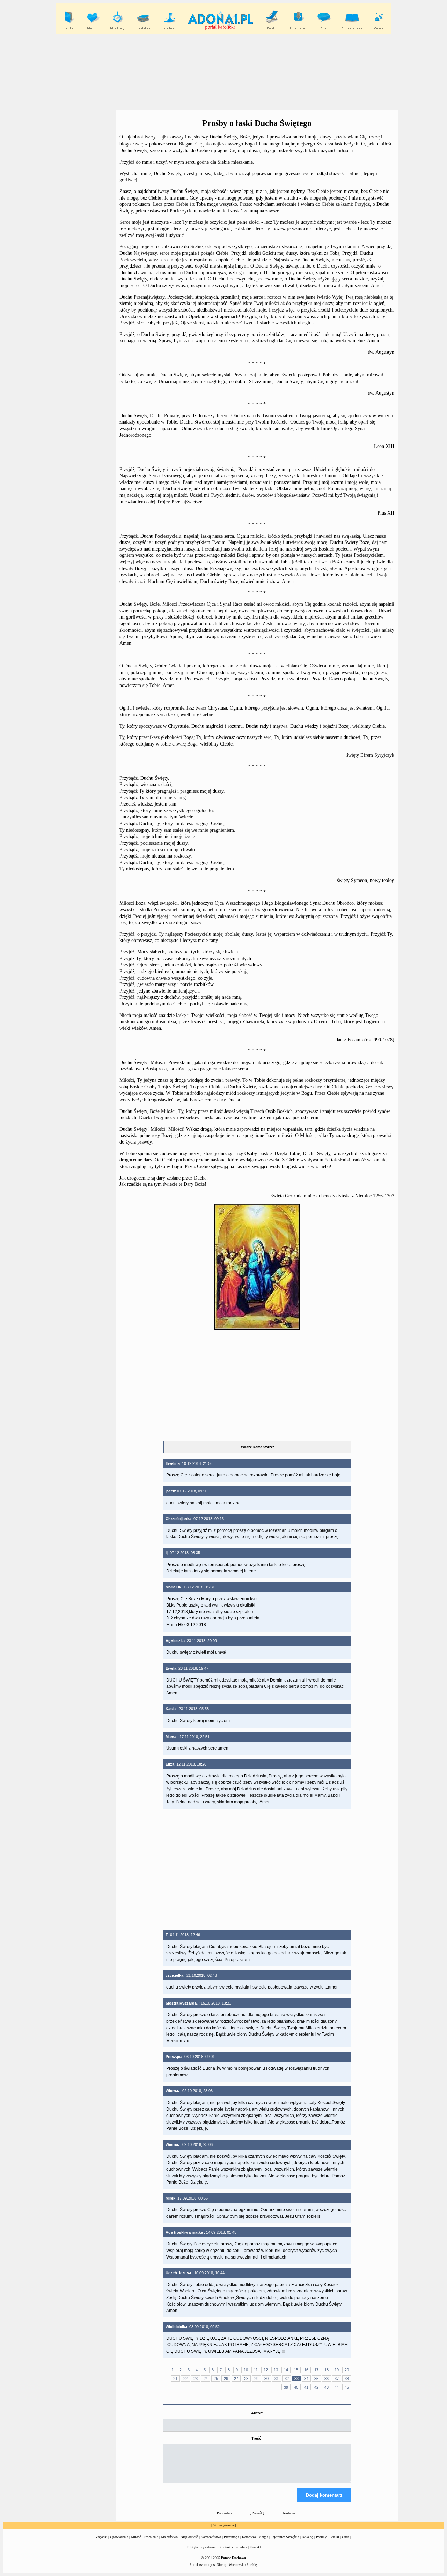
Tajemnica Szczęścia (285, 2537)
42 (316, 2387)
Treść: (257, 2438)
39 (286, 2387)
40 (296, 2387)
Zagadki (102, 2537)
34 (306, 2379)
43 (327, 2387)
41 (306, 2387)
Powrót (257, 2513)
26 (226, 2379)
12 (266, 2370)
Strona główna (223, 2525)
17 (316, 2370)
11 (256, 2370)
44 (337, 2387)
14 (286, 2370)
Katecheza (249, 2537)
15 (296, 2370)
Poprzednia (225, 2513)
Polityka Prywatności (201, 2547)
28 (246, 2379)
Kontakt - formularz (233, 2547)
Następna (289, 2513)
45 (347, 2387)
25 (216, 2379)
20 (347, 2370)
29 (256, 2379)
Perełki (334, 2537)
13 (276, 2370)
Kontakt (255, 2547)
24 (206, 2379)
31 (277, 2379)
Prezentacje (232, 2537)
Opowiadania (119, 2537)
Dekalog (307, 2537)
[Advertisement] (223, 72)
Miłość (136, 2537)
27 (236, 2379)
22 (185, 2379)
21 (175, 2379)
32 (287, 2379)
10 (246, 2370)
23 (196, 2379)
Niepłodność (189, 2537)
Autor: (257, 2413)
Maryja (263, 2537)
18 (327, 2370)
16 (306, 2370)
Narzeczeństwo (211, 2537)
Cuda (346, 2537)
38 (347, 2379)
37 (337, 2379)
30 (266, 2379)
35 (316, 2379)
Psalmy (321, 2537)
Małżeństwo (169, 2537)
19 (337, 2370)
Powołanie (151, 2537)
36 (327, 2379)
